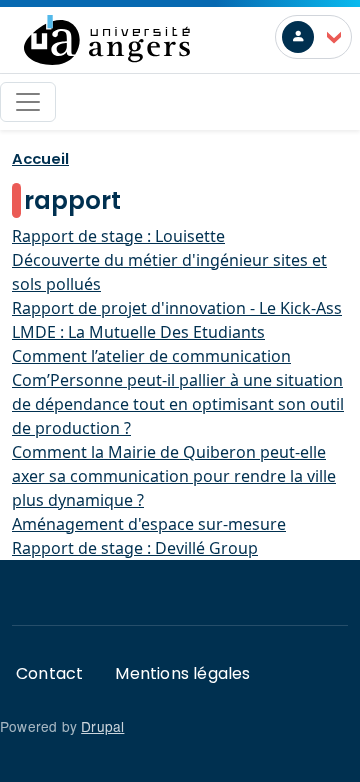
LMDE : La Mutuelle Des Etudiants (138, 332)
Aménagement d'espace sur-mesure (149, 524)
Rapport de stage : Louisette (118, 236)
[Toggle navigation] (28, 102)
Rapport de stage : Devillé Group (135, 548)
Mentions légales (182, 673)
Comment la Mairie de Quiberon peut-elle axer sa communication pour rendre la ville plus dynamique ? (174, 476)
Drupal (102, 726)
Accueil (40, 158)
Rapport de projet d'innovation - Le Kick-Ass (177, 308)
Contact (49, 673)
